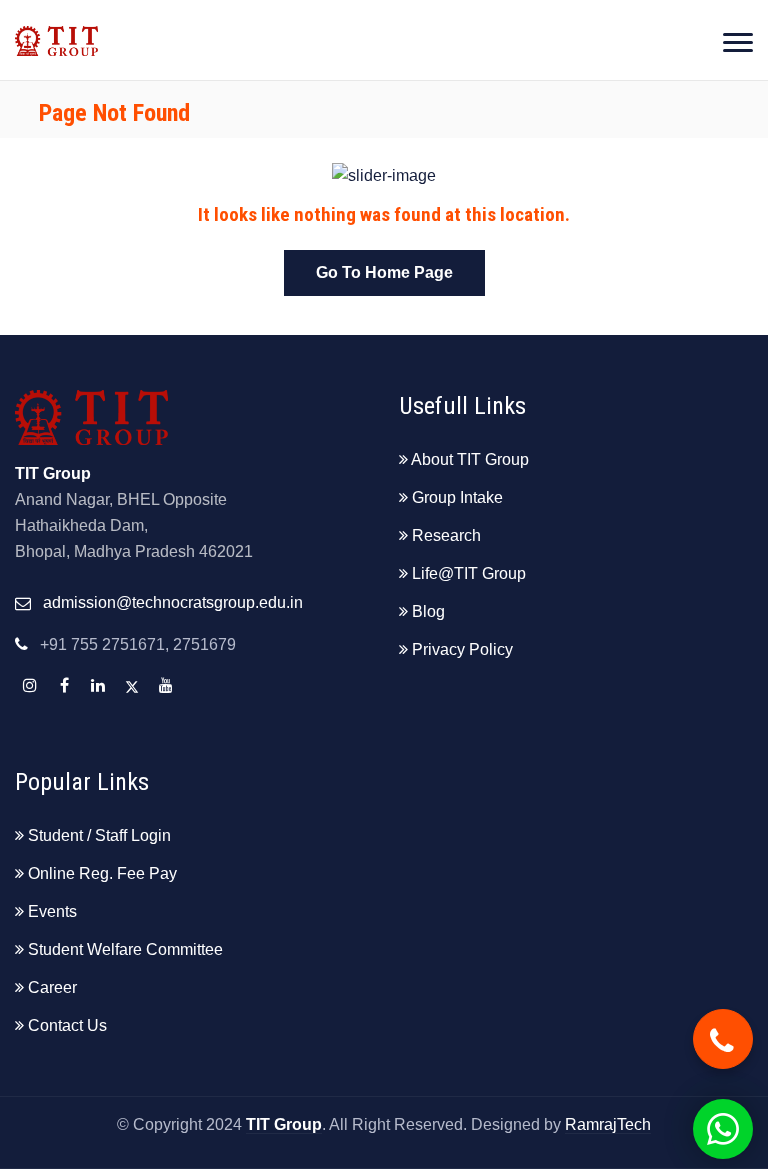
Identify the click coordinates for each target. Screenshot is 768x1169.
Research (446, 535)
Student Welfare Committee (125, 949)
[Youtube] (166, 686)
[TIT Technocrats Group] (56, 28)
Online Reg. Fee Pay (102, 873)
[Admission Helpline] (723, 1039)
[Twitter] (132, 686)
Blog (428, 611)
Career (52, 987)
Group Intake (457, 497)
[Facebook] (64, 686)
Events (52, 911)
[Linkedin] (98, 686)
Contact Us (67, 1025)
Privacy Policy (462, 649)
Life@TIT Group (469, 573)
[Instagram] (30, 686)
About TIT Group (470, 459)
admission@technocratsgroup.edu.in (173, 602)
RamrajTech (608, 1124)
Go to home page (384, 272)
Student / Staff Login (99, 835)
